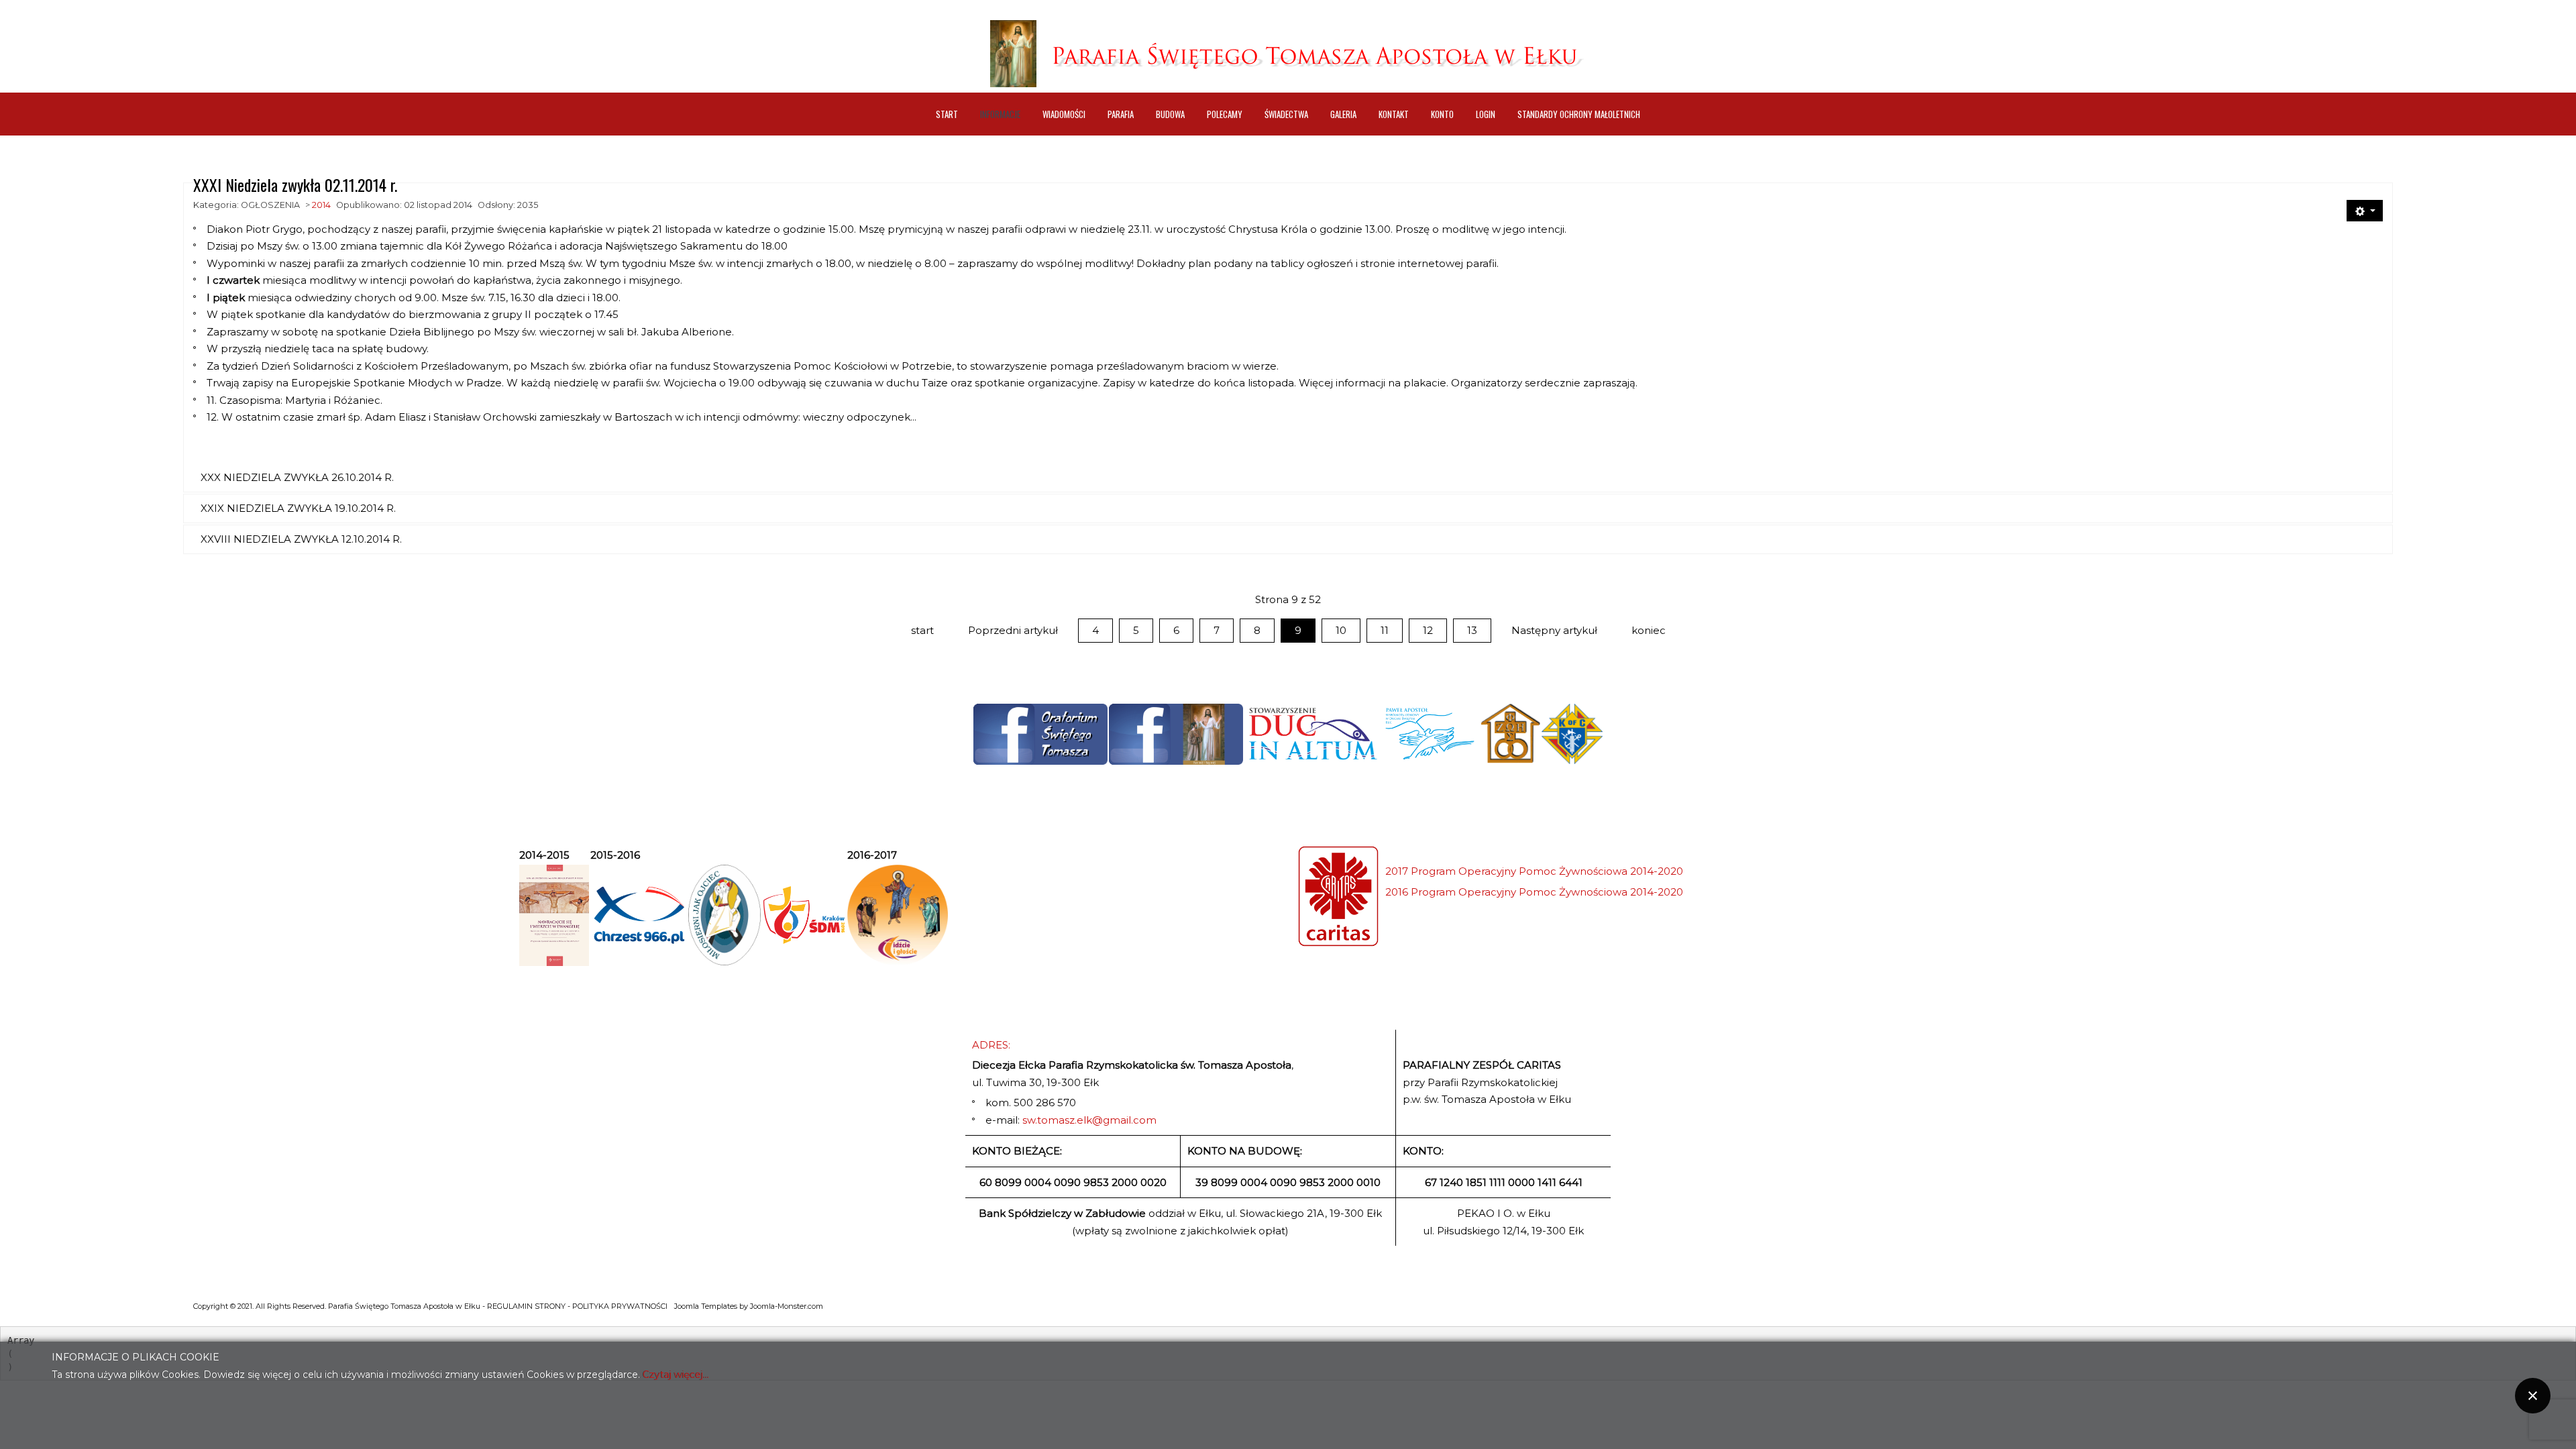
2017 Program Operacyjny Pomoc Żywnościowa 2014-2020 (1534, 871)
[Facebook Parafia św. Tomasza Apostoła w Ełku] (1176, 734)
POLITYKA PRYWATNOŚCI (620, 1306)
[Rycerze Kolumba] (1572, 734)
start (922, 630)
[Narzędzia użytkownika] (2365, 211)
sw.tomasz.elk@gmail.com (1089, 1120)
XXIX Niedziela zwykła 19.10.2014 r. (298, 508)
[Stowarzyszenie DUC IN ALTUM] (1312, 734)
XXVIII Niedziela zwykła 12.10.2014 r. (301, 539)
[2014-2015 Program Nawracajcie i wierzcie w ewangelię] (554, 915)
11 (1385, 630)
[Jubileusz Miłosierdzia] (724, 915)
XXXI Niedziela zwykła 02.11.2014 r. (295, 184)
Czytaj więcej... (676, 1375)
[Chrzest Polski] (639, 915)
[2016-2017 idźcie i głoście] (898, 915)
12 (1428, 630)
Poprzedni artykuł (1013, 630)
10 (1341, 630)
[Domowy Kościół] (1510, 734)
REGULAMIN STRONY (526, 1306)
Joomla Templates (706, 1306)
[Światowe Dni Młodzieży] (804, 915)
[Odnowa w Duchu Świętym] (1430, 734)
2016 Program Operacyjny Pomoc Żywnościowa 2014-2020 (1534, 892)
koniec (1649, 630)
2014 (321, 205)
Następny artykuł (1554, 630)
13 (1472, 630)
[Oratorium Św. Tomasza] (1040, 734)
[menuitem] (947, 114)
